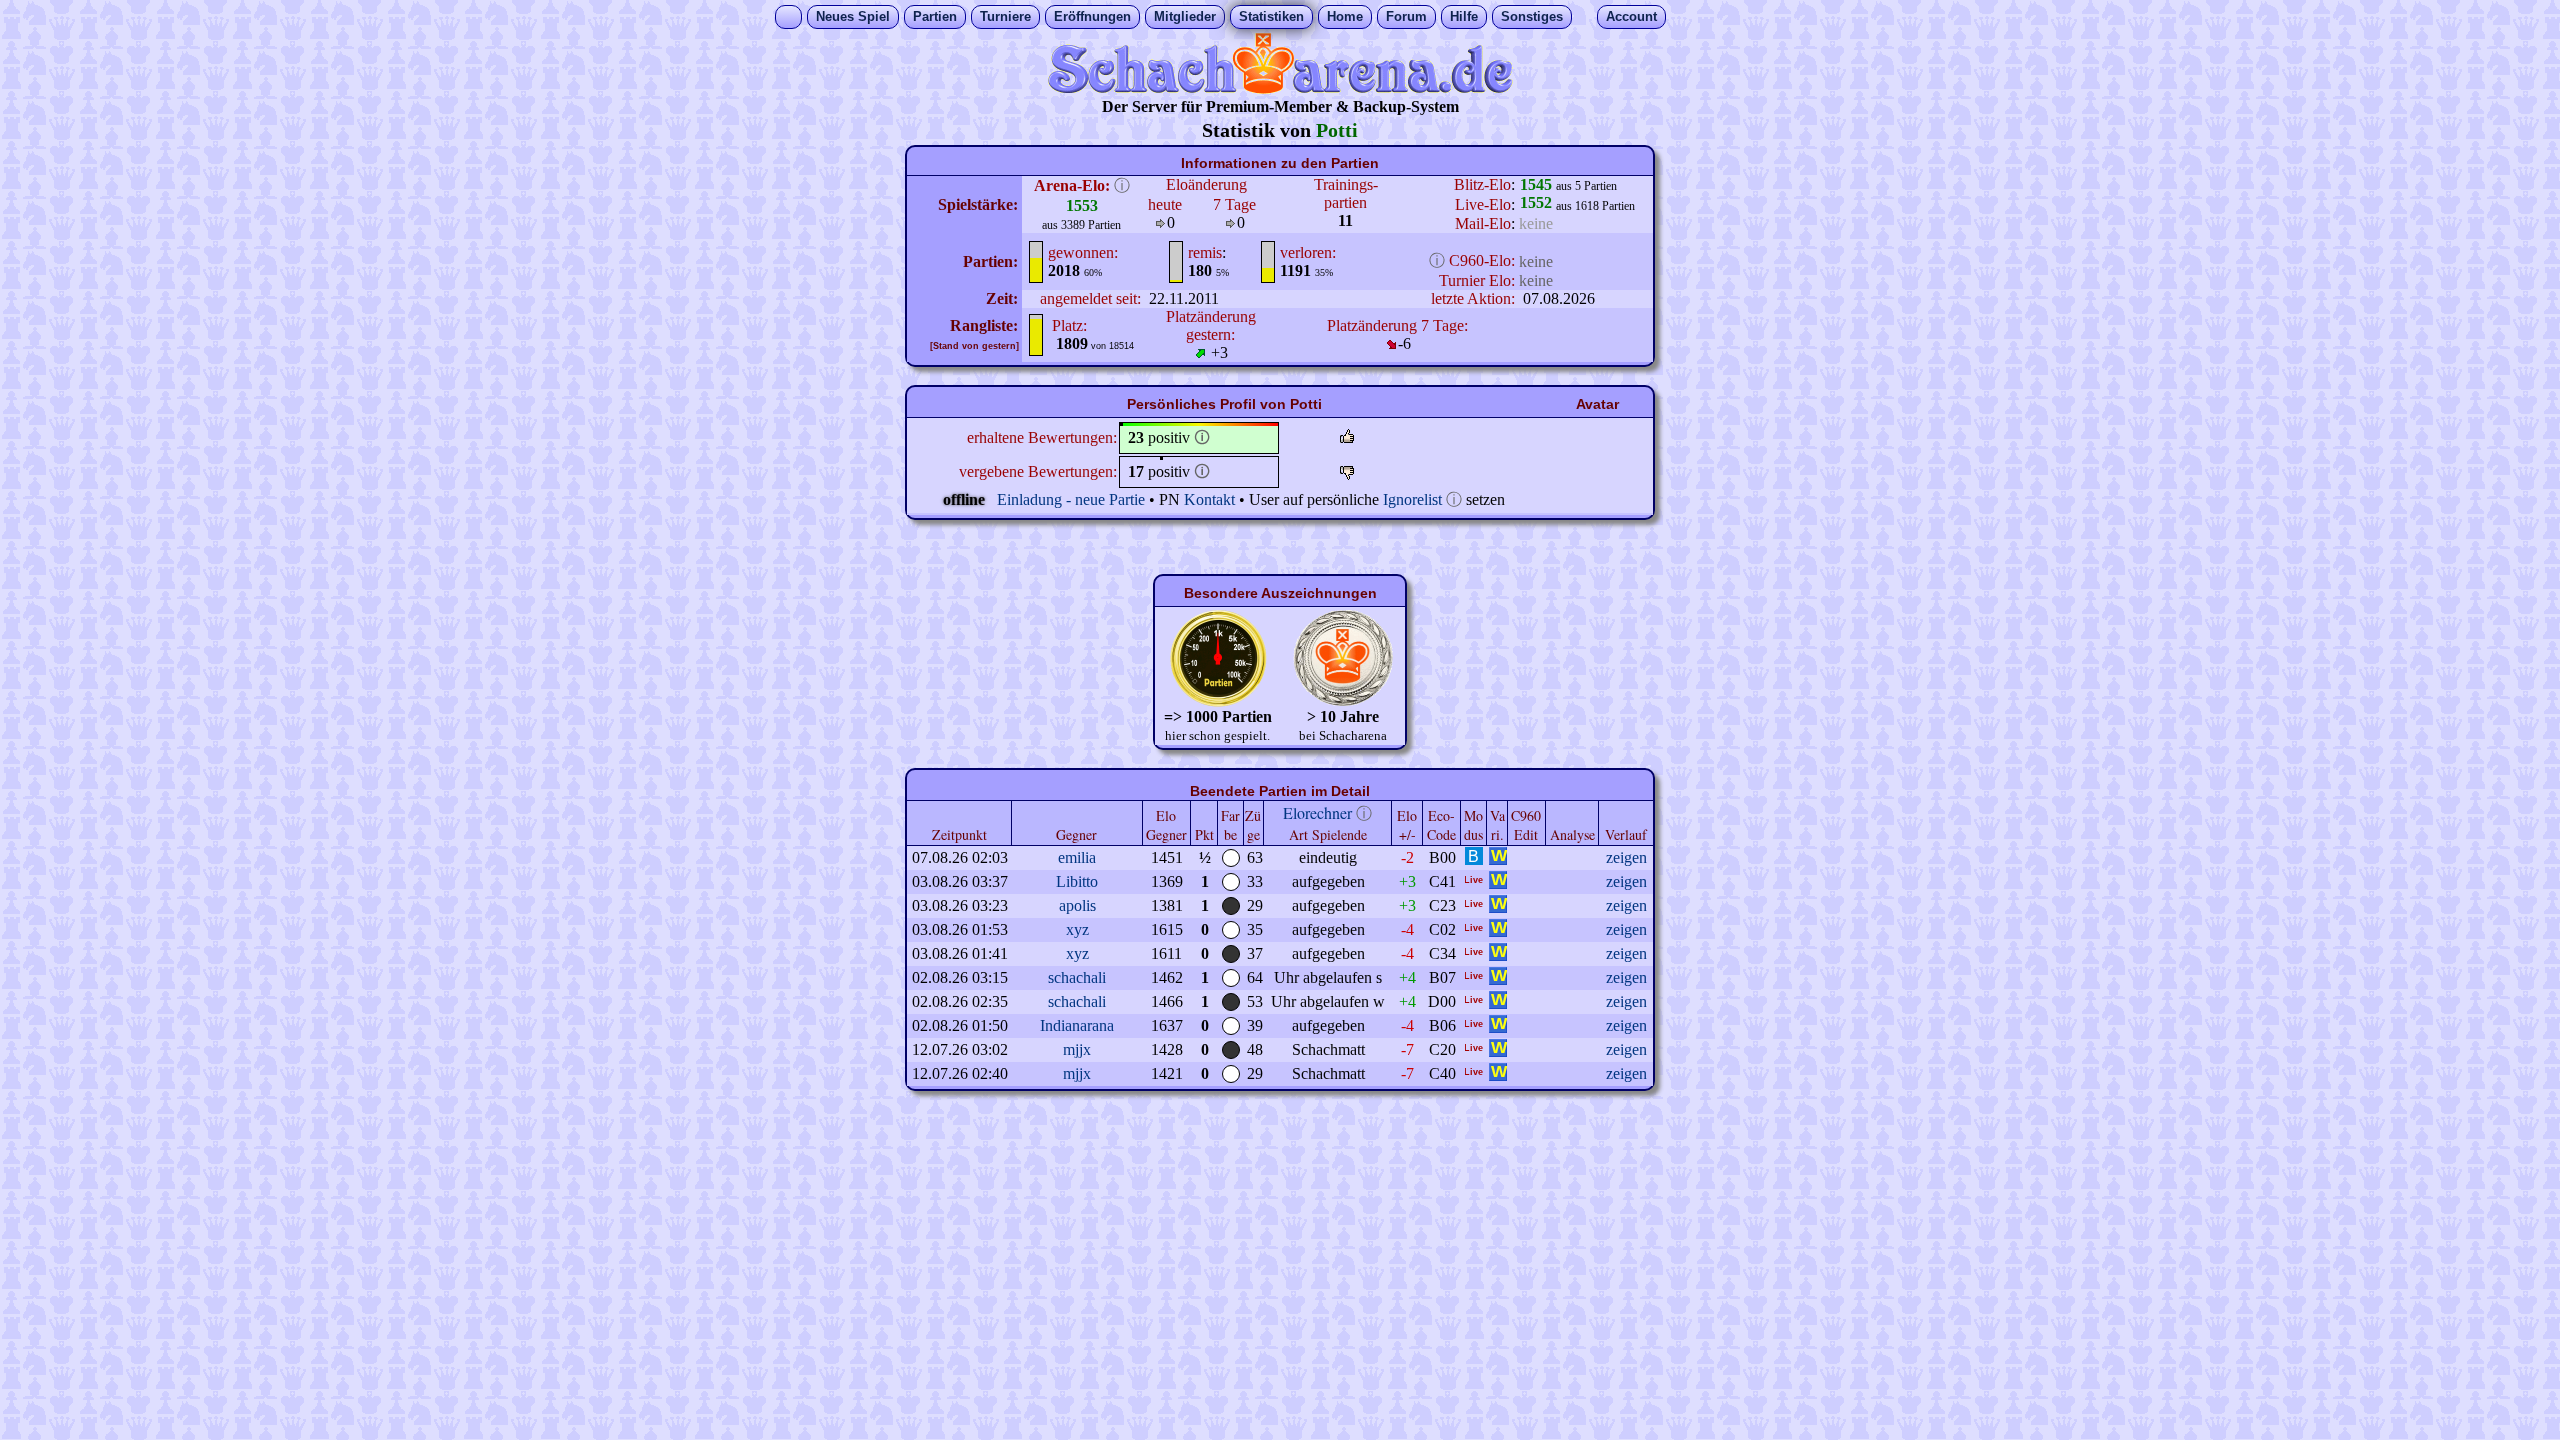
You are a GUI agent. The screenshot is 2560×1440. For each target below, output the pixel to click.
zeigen (1626, 857)
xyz (1077, 929)
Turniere (1005, 16)
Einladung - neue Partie (1071, 499)
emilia (1077, 857)
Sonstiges (1532, 16)
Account (1631, 16)
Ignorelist (1412, 499)
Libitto (1077, 881)
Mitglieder (1185, 16)
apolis (1077, 905)
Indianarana (1077, 1025)
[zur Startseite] (1280, 88)
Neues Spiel (853, 16)
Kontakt (1209, 499)
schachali (1077, 977)
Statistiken (1271, 16)
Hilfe (1464, 16)
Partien (935, 16)
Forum (1406, 16)
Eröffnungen (1092, 16)
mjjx (1077, 1049)
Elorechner (1317, 812)
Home (1345, 16)
